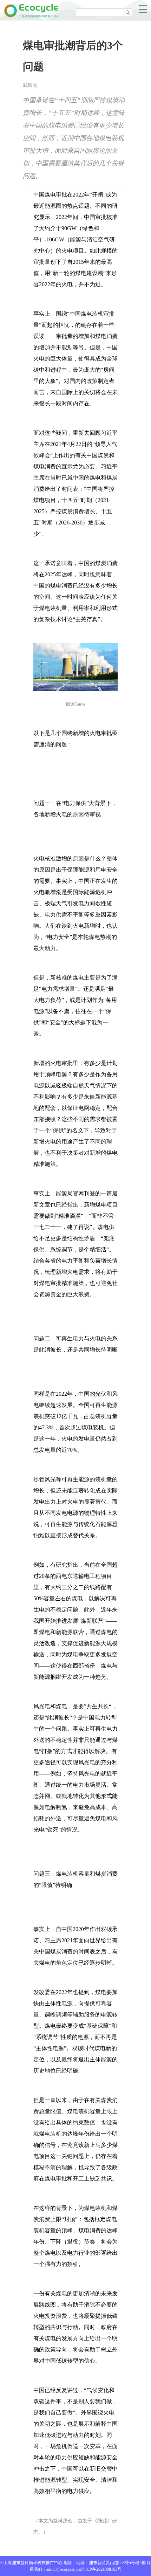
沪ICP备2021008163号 (101, 2569)
